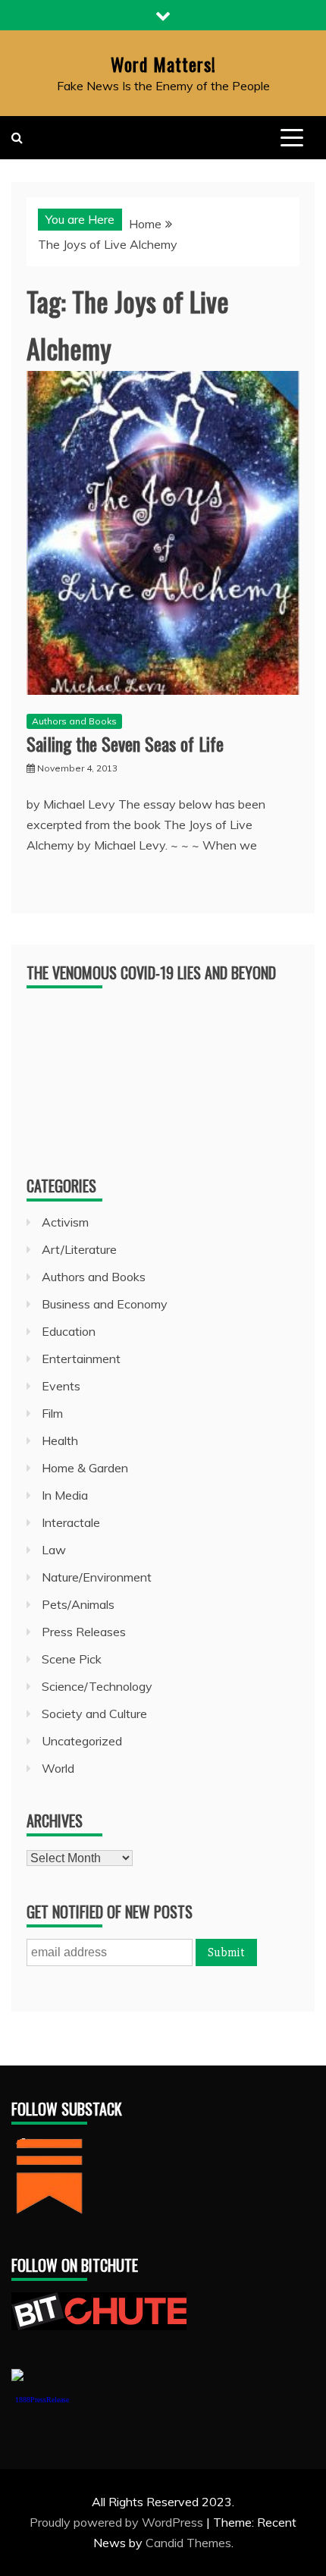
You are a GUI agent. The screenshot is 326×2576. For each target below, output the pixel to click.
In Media (65, 1495)
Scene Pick (72, 1659)
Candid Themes (188, 2543)
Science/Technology (97, 1686)
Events (61, 1386)
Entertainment (81, 1359)
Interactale (71, 1522)
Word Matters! (163, 64)
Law (54, 1550)
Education (69, 1331)
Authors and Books (74, 721)
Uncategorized (82, 1741)
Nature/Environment (97, 1577)
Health (60, 1440)
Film (52, 1413)
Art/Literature (79, 1249)
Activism (65, 1222)
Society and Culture (94, 1714)
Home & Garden (85, 1468)
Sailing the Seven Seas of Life (125, 743)
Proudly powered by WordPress (118, 2522)
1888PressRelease (42, 2400)
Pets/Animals (78, 1604)
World (58, 1768)
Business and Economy (105, 1304)
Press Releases (84, 1632)
